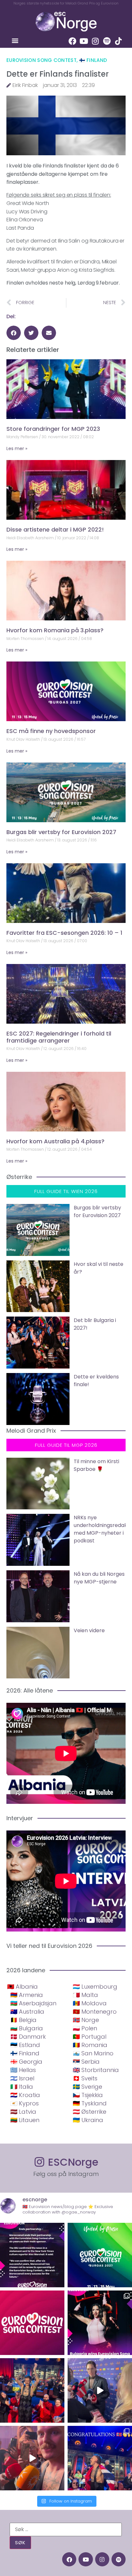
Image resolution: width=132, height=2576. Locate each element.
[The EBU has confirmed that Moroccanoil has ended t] (32, 2255)
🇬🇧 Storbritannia (96, 2070)
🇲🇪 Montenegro (95, 2012)
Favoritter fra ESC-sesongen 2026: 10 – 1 (64, 933)
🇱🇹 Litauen (25, 2120)
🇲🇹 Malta (85, 1995)
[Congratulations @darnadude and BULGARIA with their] (100, 2323)
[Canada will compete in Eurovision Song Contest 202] (32, 2323)
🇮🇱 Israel (22, 2078)
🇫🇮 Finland (93, 60)
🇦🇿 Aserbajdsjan (33, 2003)
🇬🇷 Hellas (23, 2070)
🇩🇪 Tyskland (90, 2103)
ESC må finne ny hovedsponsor (51, 731)
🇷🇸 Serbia (86, 2062)
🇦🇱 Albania (22, 1987)
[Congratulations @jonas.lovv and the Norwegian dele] (100, 2458)
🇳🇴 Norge (86, 2020)
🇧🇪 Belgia (23, 2020)
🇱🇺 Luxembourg (95, 1987)
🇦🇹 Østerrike (90, 2112)
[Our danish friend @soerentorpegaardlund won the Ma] (100, 2390)
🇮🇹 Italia (22, 2087)
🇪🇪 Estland (25, 2045)
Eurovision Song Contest (41, 60)
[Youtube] (84, 41)
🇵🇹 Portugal (90, 2037)
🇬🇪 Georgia (26, 2062)
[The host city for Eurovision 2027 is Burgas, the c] (100, 2255)
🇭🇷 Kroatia (25, 2095)
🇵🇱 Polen (85, 2028)
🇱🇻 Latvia (23, 2112)
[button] (15, 41)
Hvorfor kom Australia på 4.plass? (55, 1141)
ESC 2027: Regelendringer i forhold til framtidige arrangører (59, 1037)
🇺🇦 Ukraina (88, 2120)
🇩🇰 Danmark (28, 2037)
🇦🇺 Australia (27, 2012)
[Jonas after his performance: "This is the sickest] (32, 2390)
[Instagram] (95, 41)
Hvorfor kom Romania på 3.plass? (55, 630)
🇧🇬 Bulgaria (27, 2028)
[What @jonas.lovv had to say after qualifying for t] (32, 2458)
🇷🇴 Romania (90, 2045)
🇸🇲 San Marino (93, 2053)
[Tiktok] (119, 41)
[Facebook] (72, 41)
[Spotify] (107, 41)
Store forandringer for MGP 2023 (53, 429)
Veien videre (89, 1630)
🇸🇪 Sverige (87, 2087)
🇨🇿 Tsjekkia (88, 2095)
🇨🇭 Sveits (85, 2078)
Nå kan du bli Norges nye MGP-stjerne (99, 1578)
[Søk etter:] (66, 2529)
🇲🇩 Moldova (90, 2003)
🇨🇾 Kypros (25, 2103)
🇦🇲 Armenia (27, 1995)
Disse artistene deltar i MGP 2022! (55, 529)
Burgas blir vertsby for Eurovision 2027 (61, 832)
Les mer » (17, 448)
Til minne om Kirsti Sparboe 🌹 (96, 1465)
